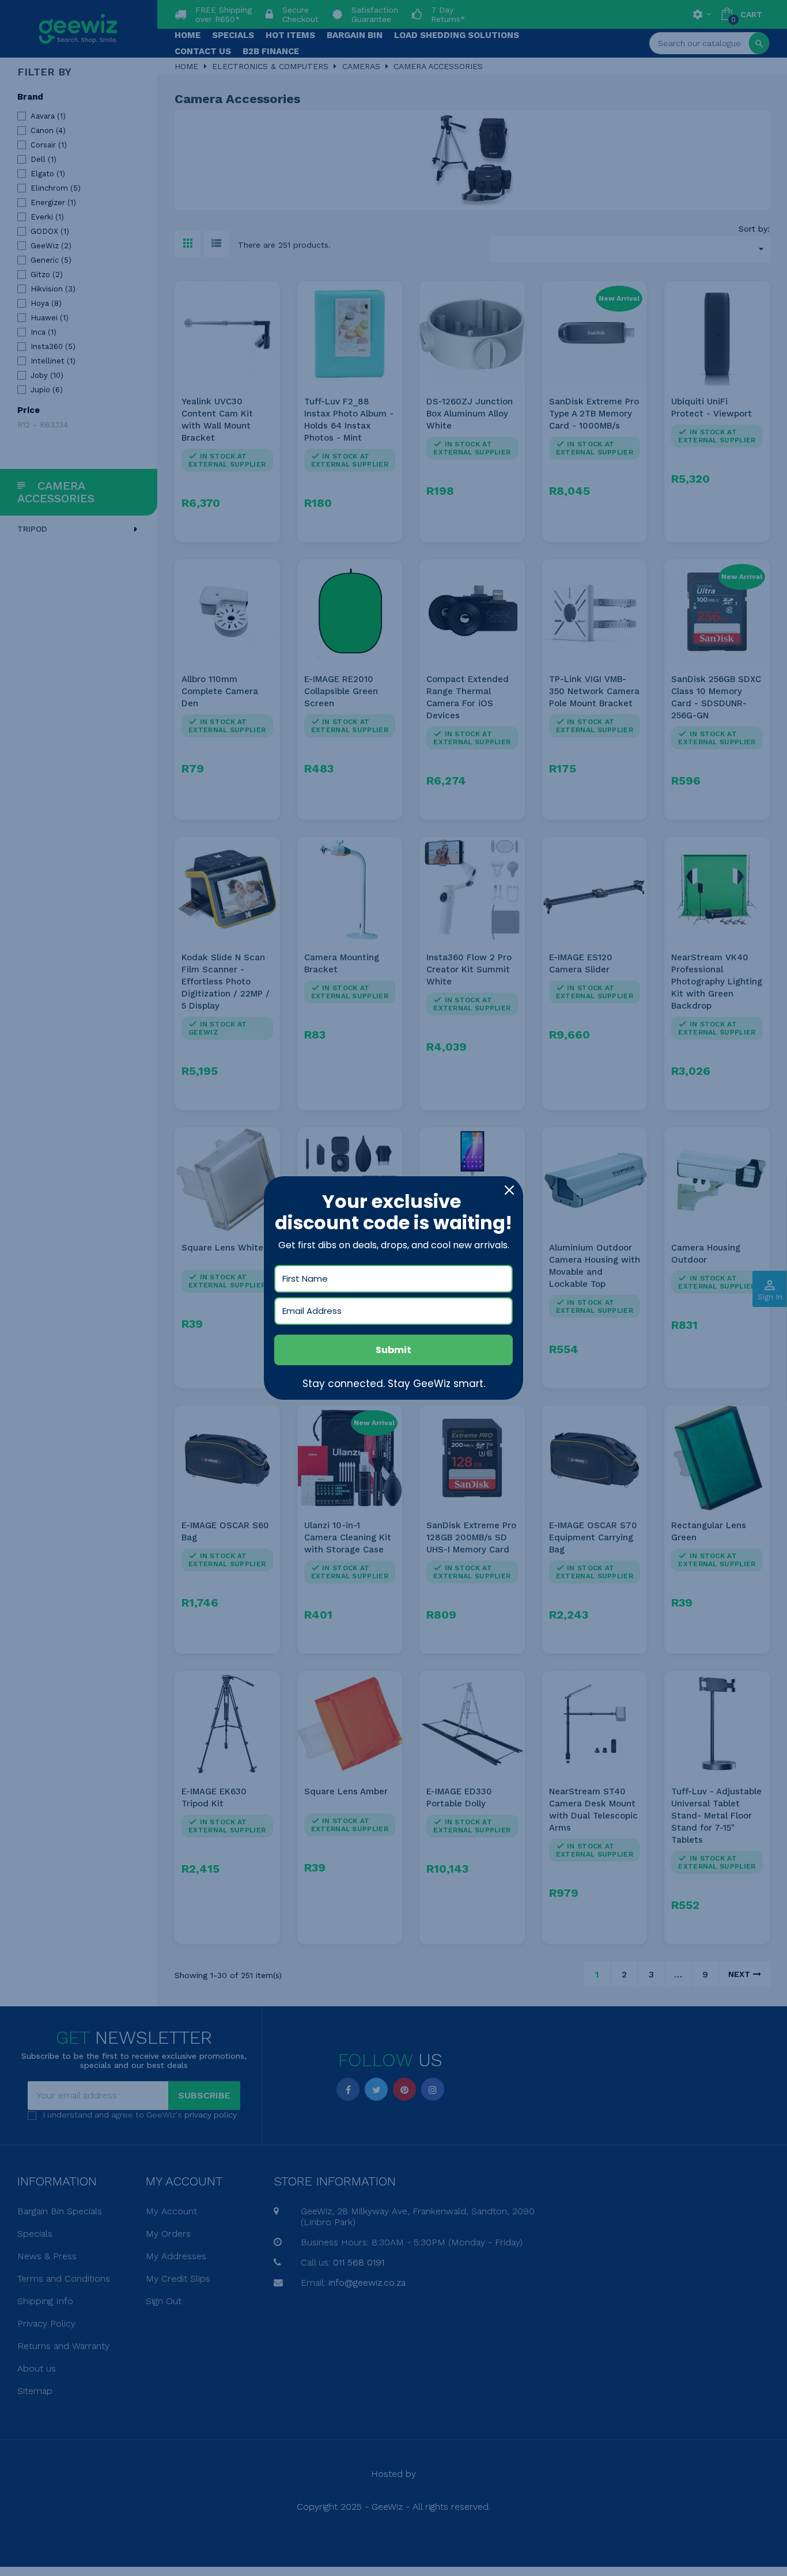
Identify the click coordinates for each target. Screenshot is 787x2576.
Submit (393, 1350)
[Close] (509, 1190)
